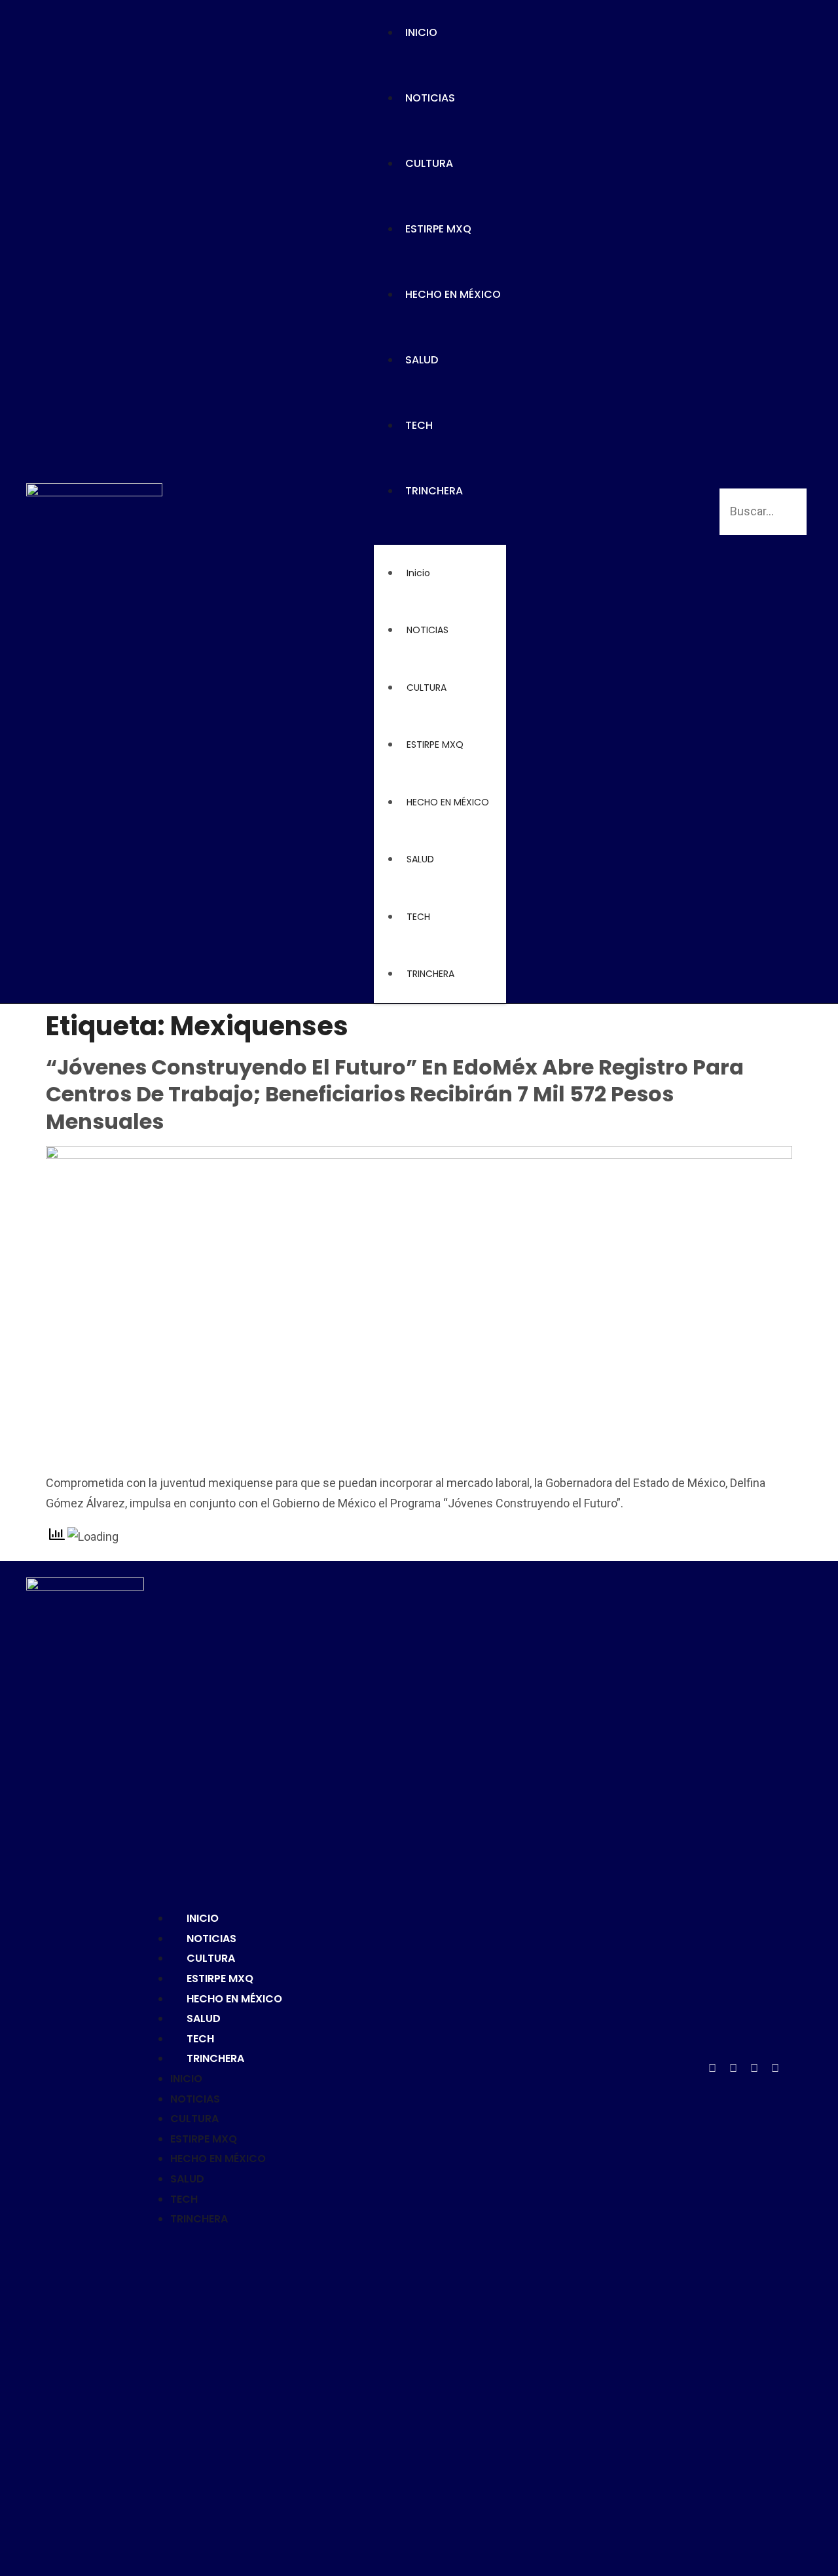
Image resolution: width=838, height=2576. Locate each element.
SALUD (422, 360)
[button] (440, 534)
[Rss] (796, 2069)
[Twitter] (733, 2069)
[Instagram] (775, 2069)
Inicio (421, 32)
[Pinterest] (754, 2069)
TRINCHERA (434, 491)
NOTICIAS (430, 98)
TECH (419, 425)
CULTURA (429, 163)
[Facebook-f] (712, 2069)
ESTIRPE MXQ (438, 229)
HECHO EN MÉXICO (453, 294)
